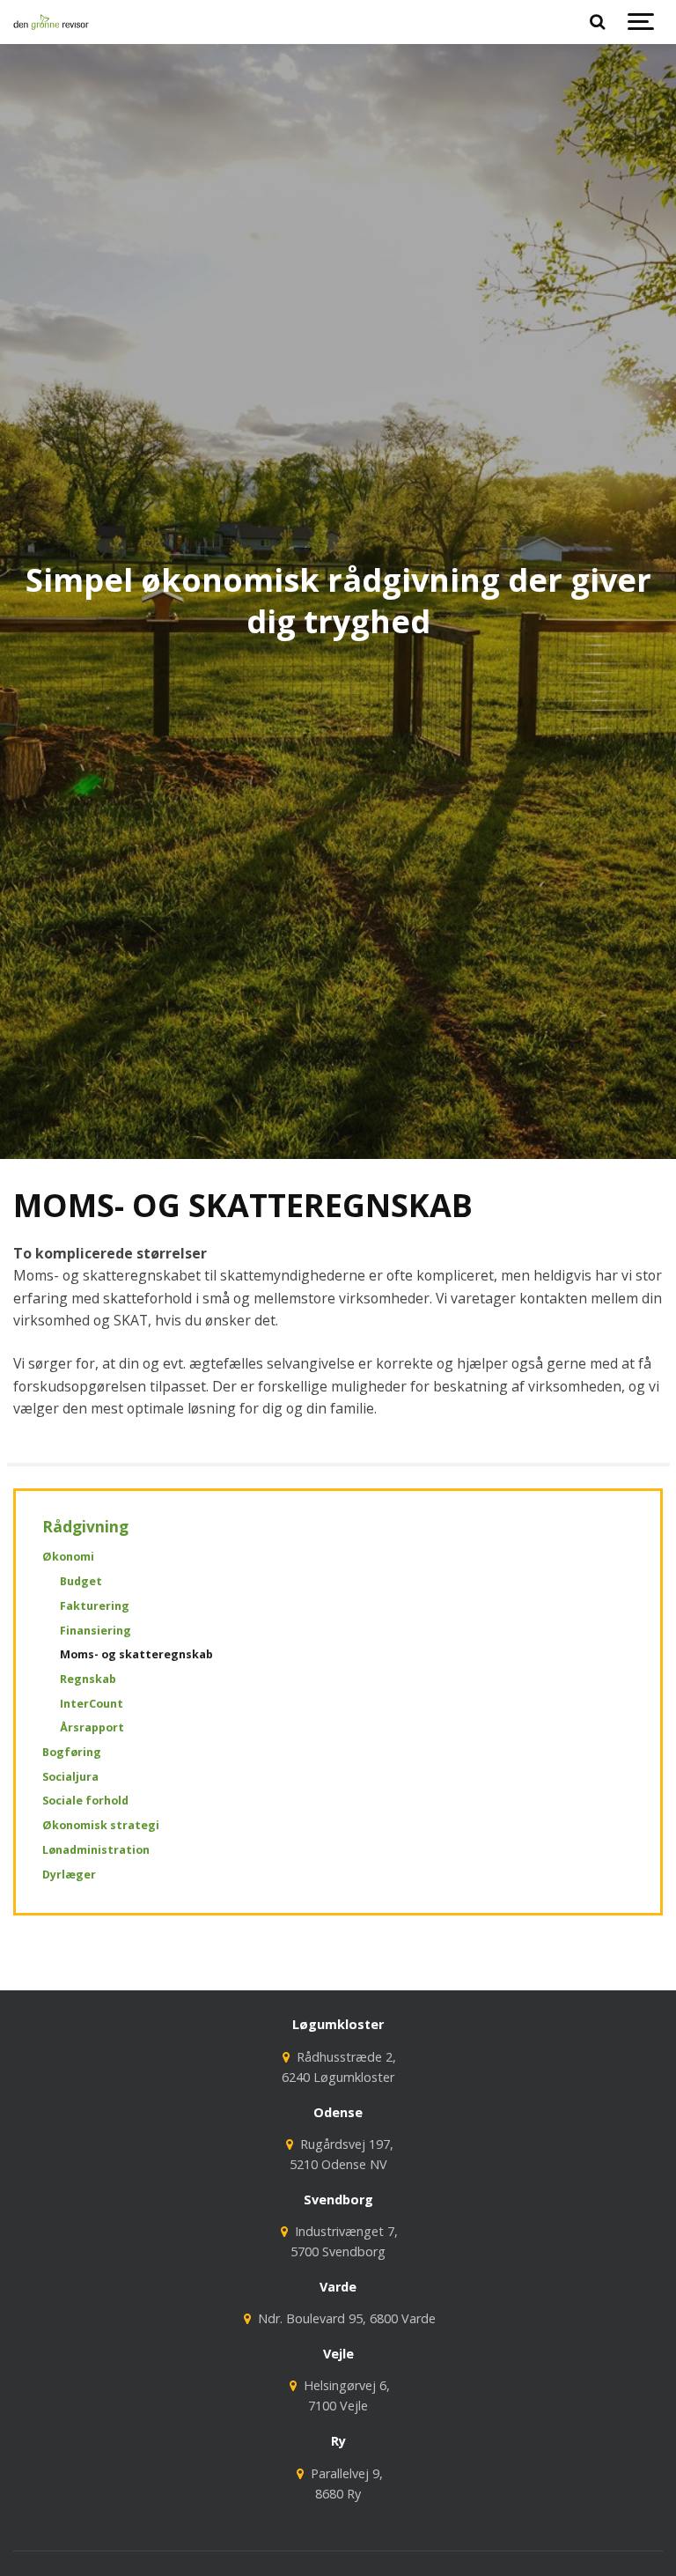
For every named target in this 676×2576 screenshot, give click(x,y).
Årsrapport (92, 1727)
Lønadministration (96, 1850)
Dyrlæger (69, 1875)
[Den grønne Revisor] (51, 22)
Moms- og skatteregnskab (136, 1654)
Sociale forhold (85, 1801)
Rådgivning (85, 1527)
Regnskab (88, 1679)
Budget (81, 1581)
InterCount (92, 1704)
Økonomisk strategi (101, 1825)
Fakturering (95, 1606)
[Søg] (597, 22)
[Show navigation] (641, 22)
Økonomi (68, 1557)
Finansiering (96, 1631)
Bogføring (72, 1752)
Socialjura (70, 1777)
